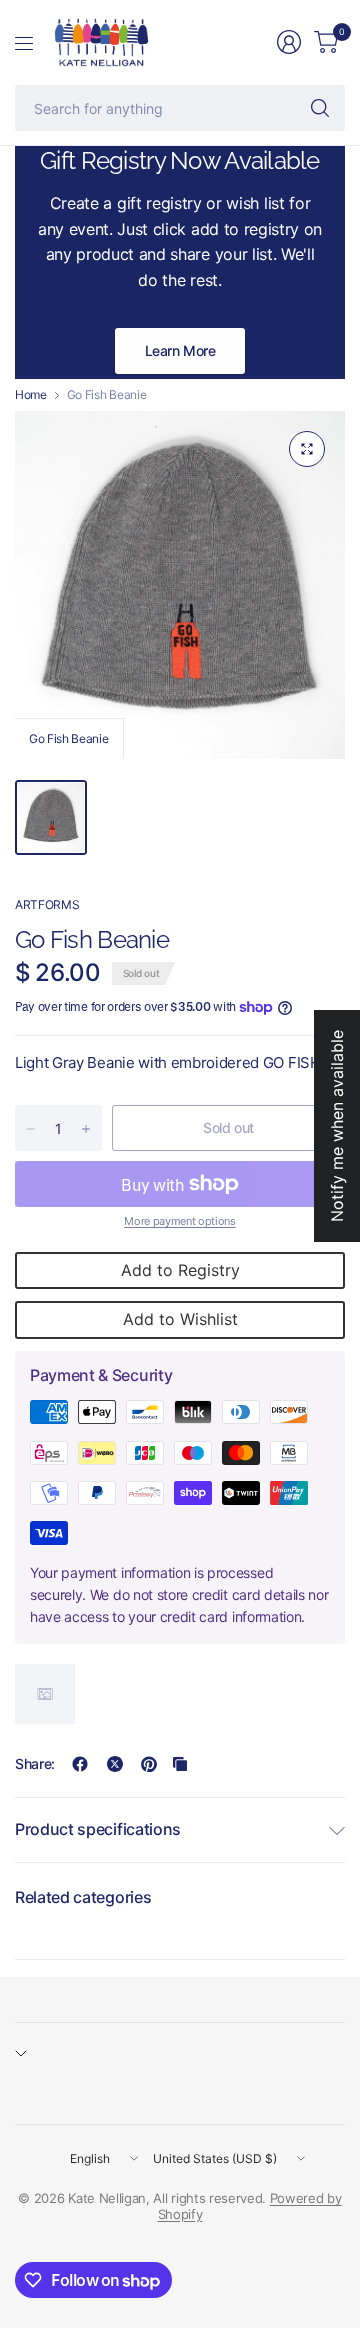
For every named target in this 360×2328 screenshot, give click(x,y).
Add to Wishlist (180, 1319)
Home (31, 395)
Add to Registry (180, 1270)
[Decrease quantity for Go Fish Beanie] (31, 1129)
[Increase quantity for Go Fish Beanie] (86, 1129)
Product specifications (98, 1829)
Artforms (47, 904)
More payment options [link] (180, 1221)
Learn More (180, 350)
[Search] (320, 108)
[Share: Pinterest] (149, 1764)
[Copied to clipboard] (180, 1764)
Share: (35, 1764)
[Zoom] (307, 449)
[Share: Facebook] (80, 1764)
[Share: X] (115, 1764)
